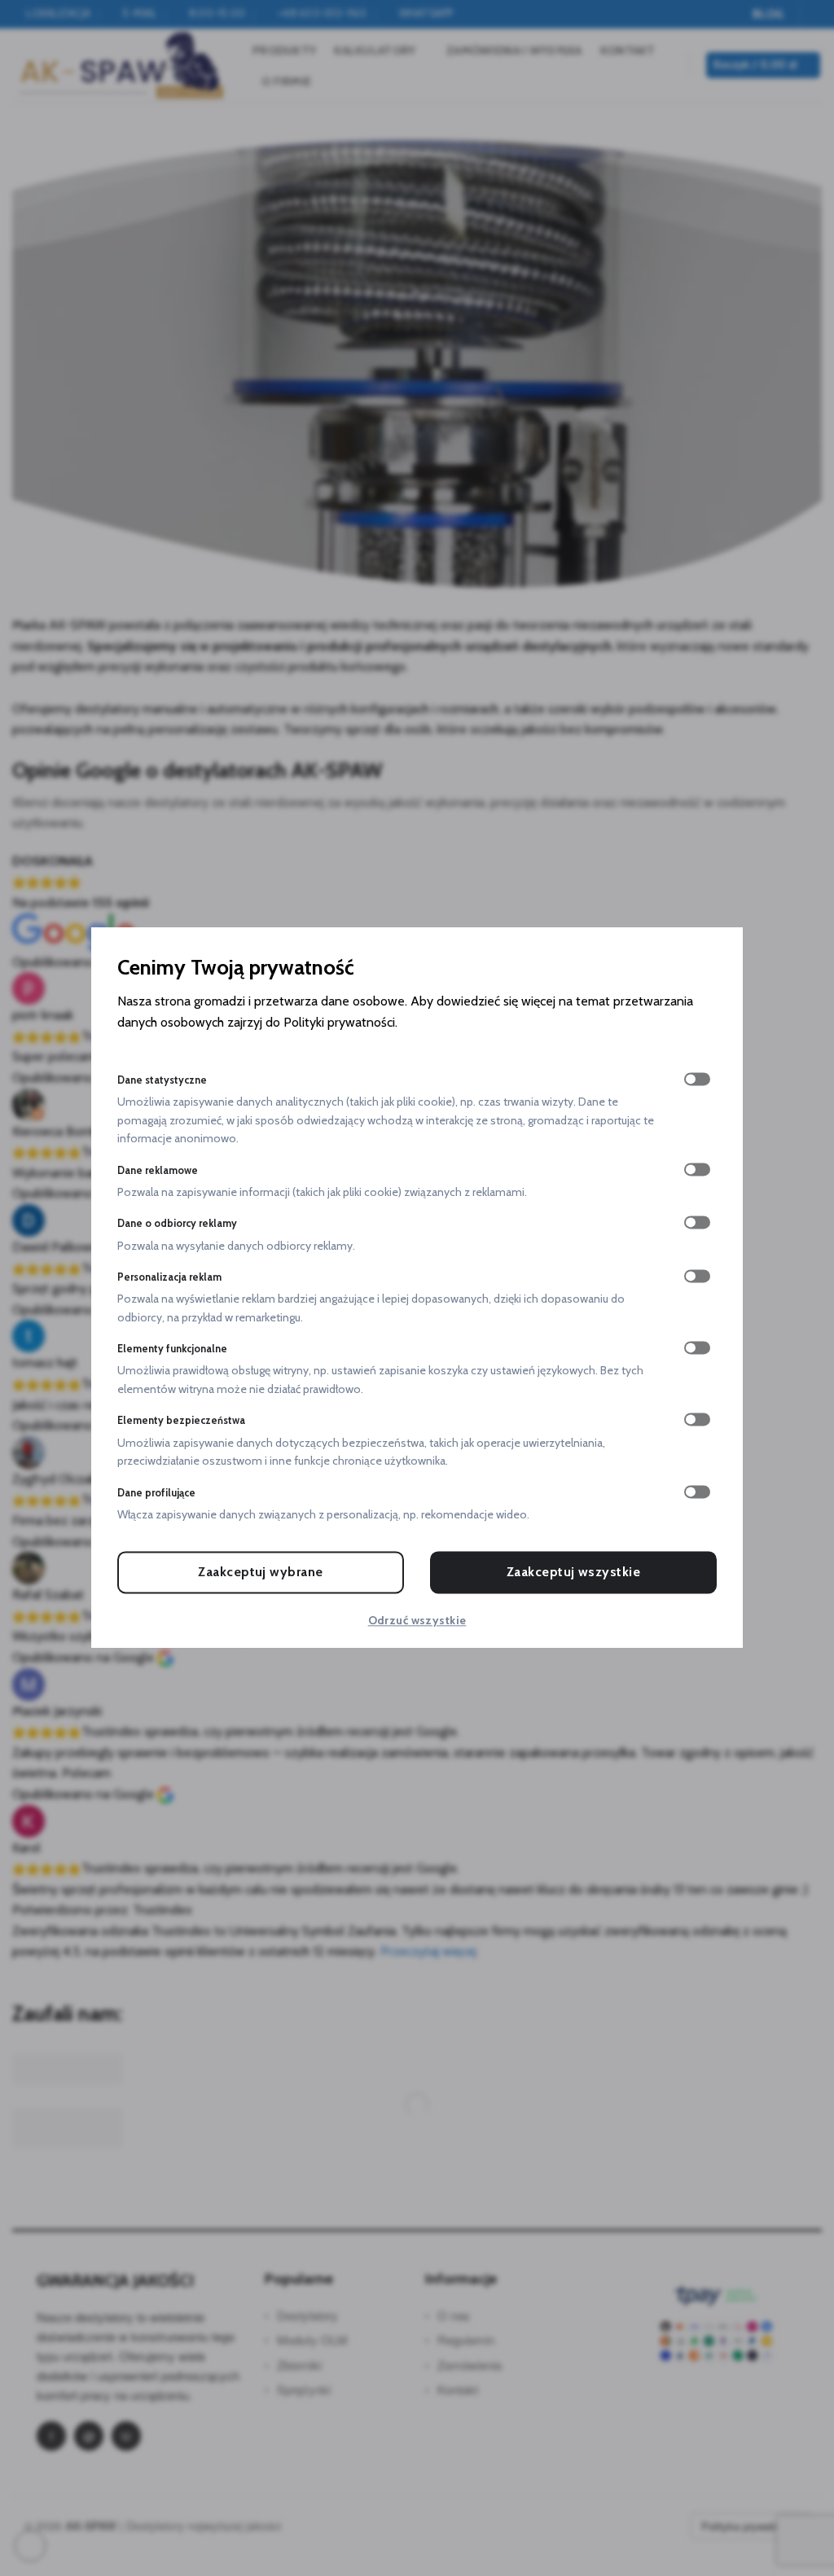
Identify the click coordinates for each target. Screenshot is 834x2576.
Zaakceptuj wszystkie (574, 1573)
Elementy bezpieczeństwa (181, 1421)
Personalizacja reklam (169, 1277)
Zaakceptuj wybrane (261, 1573)
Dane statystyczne (162, 1080)
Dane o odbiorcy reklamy (177, 1224)
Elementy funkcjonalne (172, 1349)
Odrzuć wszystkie (417, 1621)
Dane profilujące (156, 1493)
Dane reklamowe (158, 1170)
